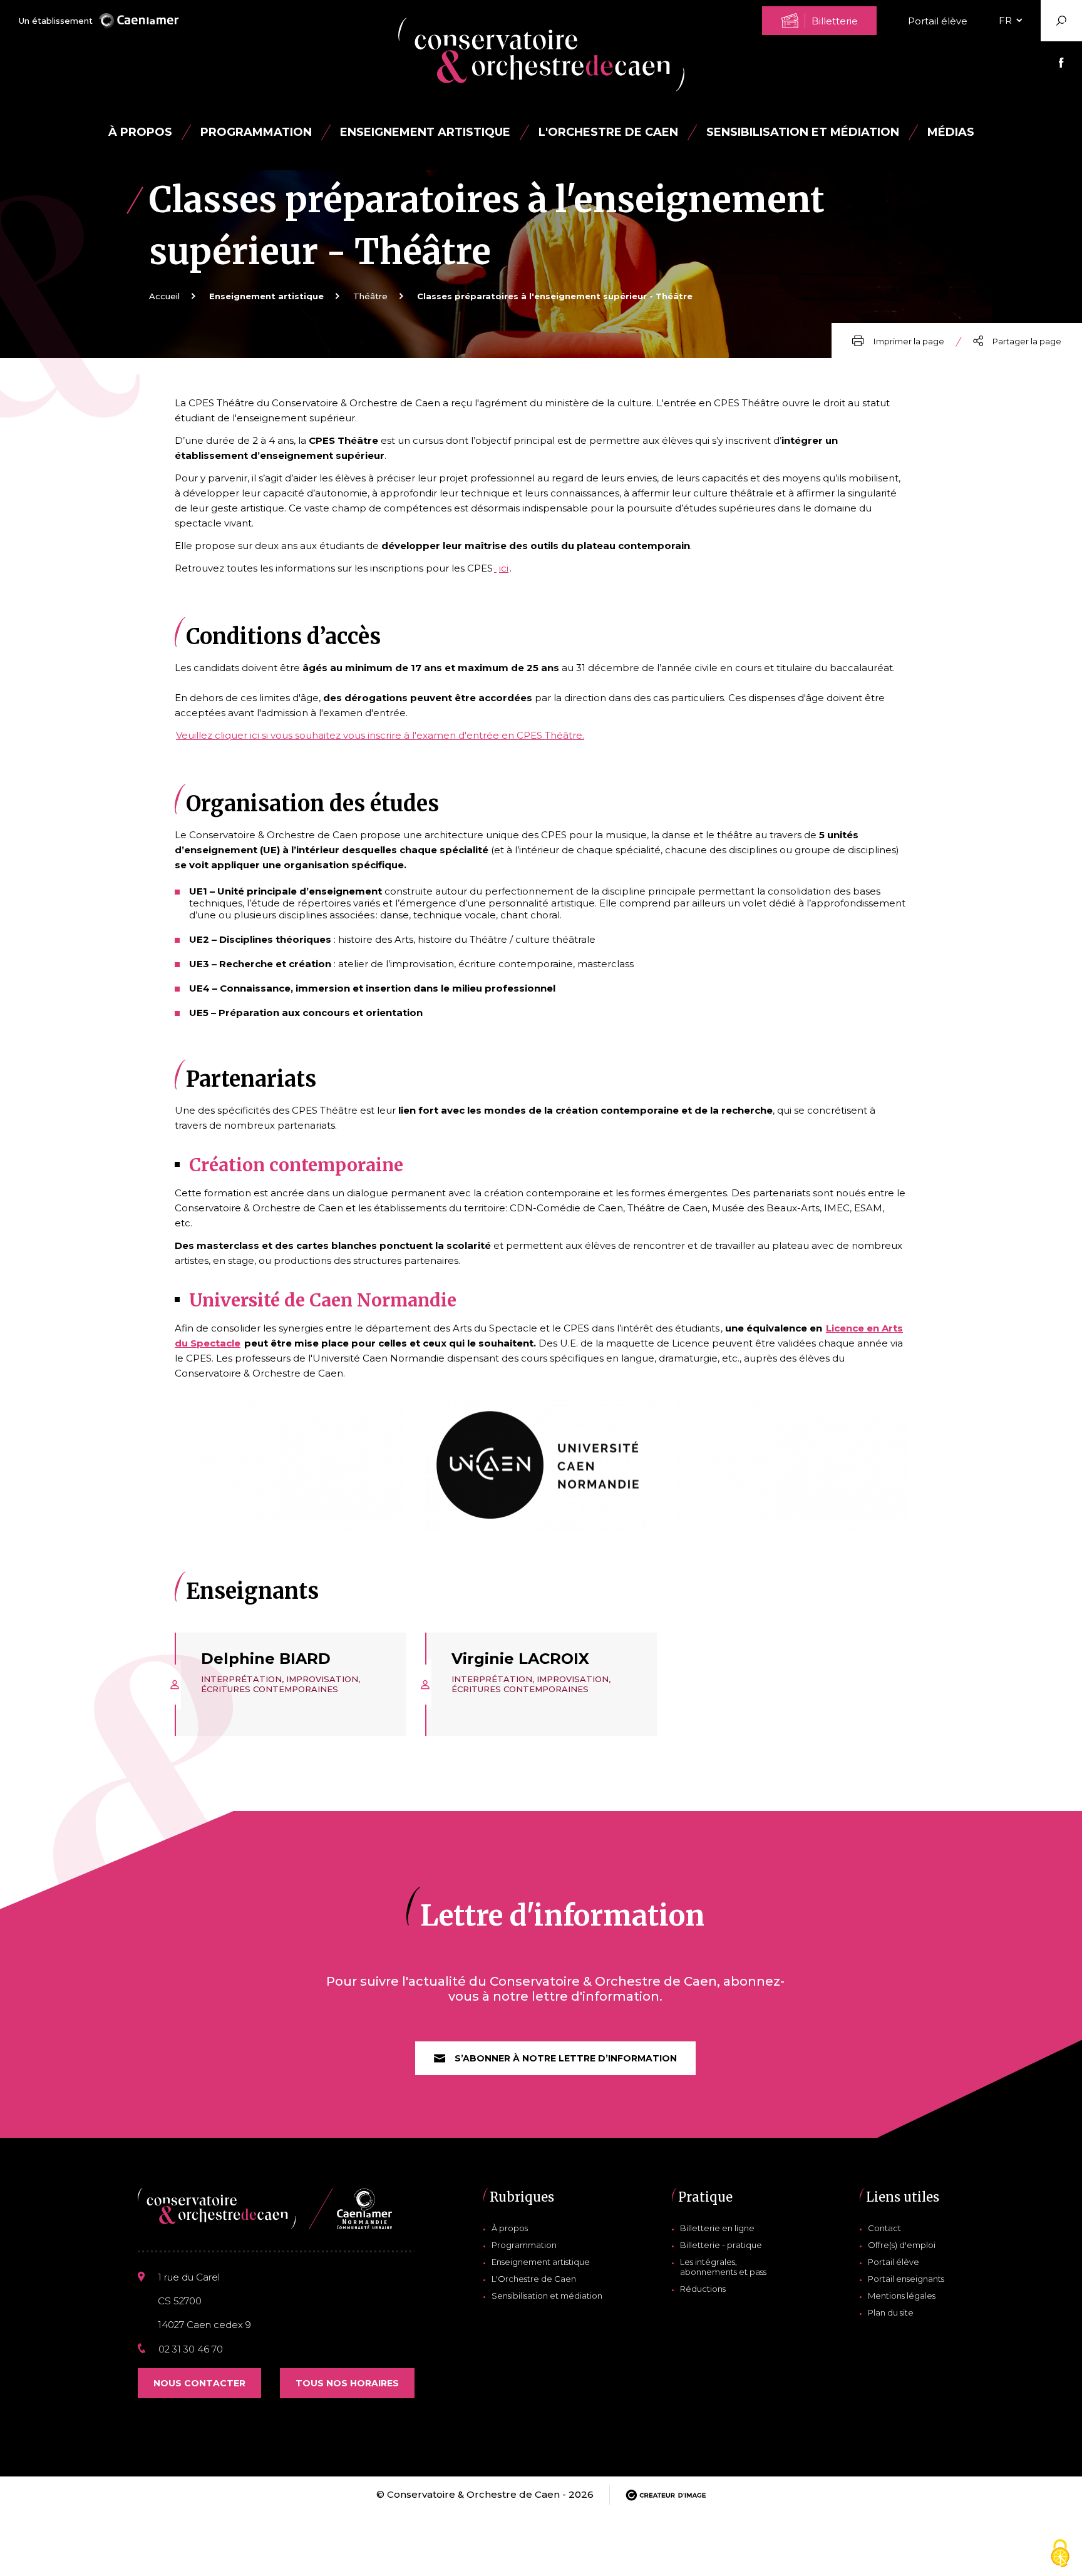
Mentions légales (902, 2296)
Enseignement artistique (541, 2262)
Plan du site (891, 2312)
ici (504, 568)
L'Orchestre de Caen (608, 132)
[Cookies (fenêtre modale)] (1060, 2554)
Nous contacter (199, 2383)
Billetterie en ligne (717, 2228)
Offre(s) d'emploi (902, 2245)
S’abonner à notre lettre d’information (566, 2058)
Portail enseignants (906, 2279)
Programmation (524, 2245)
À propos (140, 132)
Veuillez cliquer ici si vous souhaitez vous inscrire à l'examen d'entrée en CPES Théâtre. (380, 735)
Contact (884, 2228)
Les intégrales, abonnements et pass (723, 2267)
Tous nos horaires (347, 2383)
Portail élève (938, 21)
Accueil (164, 296)
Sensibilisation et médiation (803, 132)
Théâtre (370, 296)
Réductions (703, 2289)
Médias (951, 132)
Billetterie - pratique (721, 2245)
